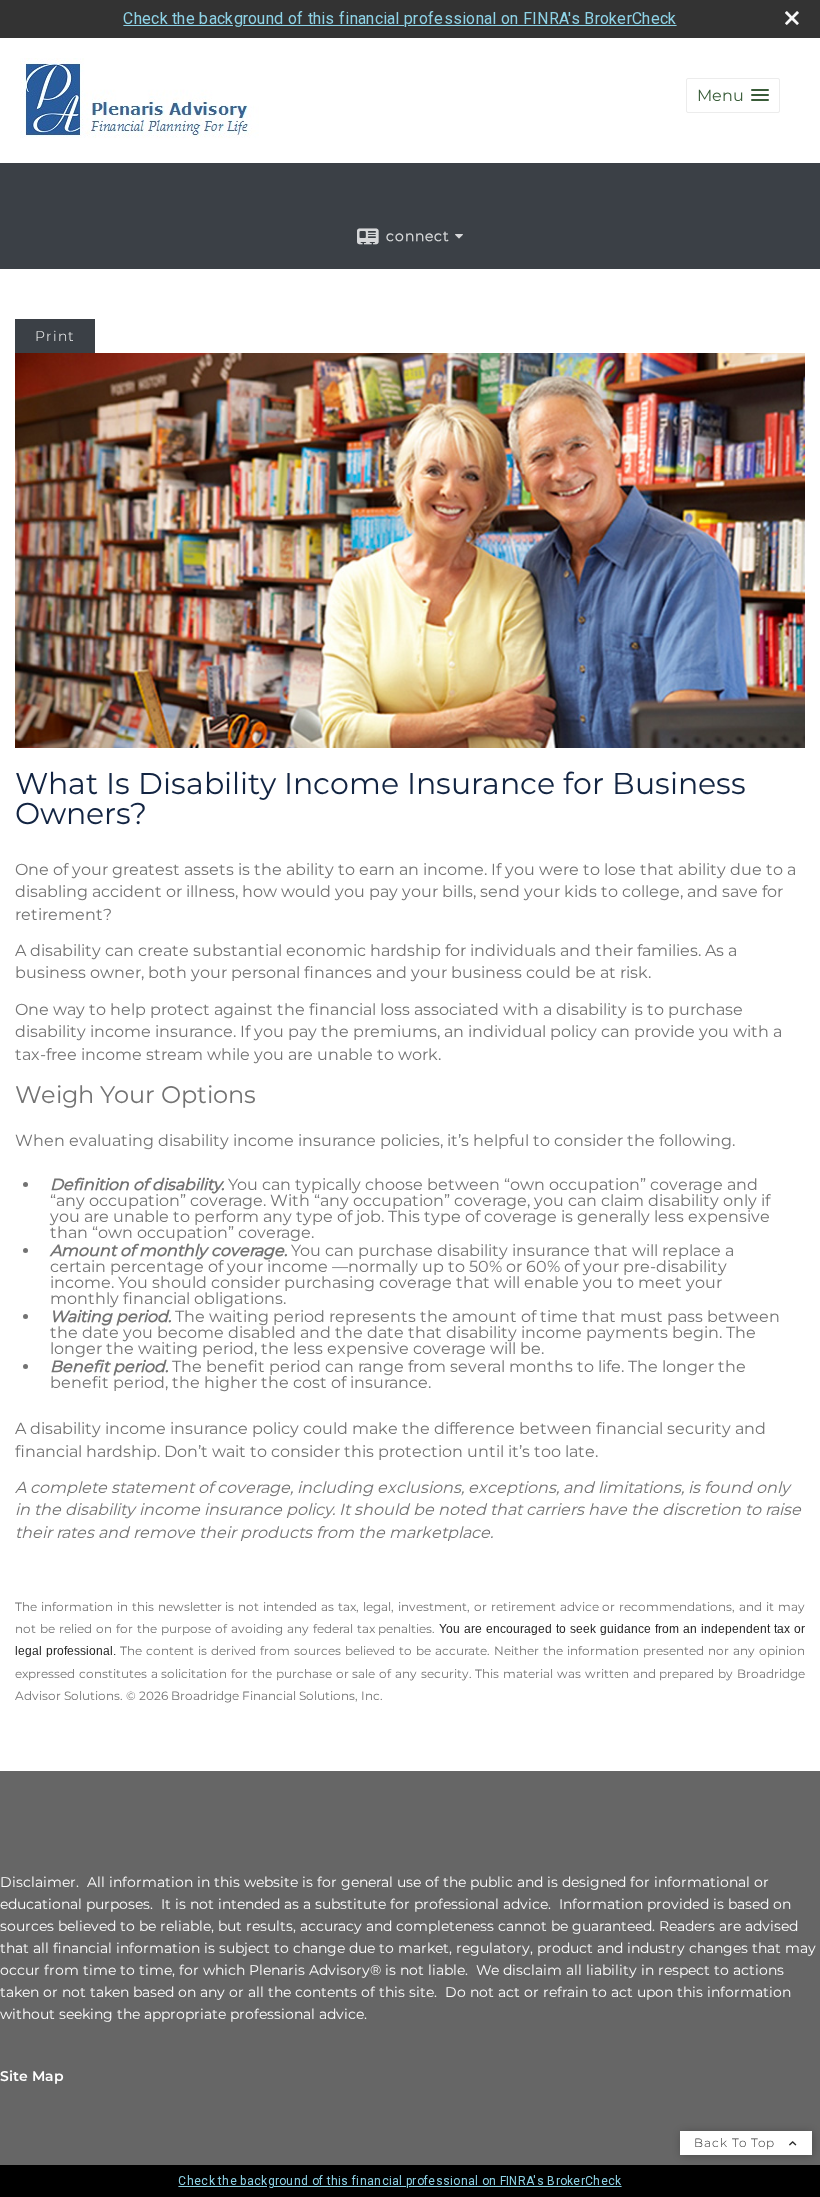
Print (55, 336)
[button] (733, 95)
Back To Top (736, 2142)
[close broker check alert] (792, 18)
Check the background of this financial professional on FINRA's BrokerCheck (399, 18)
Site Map (32, 2076)
